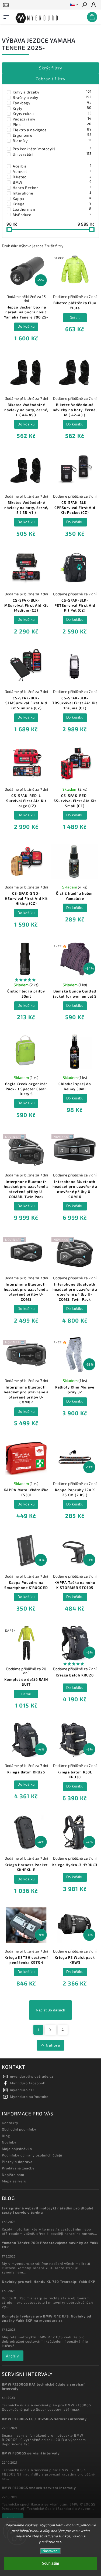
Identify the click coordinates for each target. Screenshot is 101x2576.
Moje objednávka (17, 2149)
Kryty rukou (52, 113)
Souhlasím (50, 2563)
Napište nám (13, 2175)
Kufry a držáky (52, 92)
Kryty (52, 108)
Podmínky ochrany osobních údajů (32, 2155)
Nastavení (50, 2551)
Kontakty (10, 2123)
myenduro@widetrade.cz (32, 2076)
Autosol (52, 171)
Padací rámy (52, 119)
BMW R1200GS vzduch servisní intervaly (39, 2488)
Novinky (9, 2142)
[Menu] (6, 16)
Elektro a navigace (52, 130)
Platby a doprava (17, 2162)
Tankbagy (52, 103)
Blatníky (52, 140)
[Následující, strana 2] (50, 2030)
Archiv (13, 2356)
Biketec (52, 177)
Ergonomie (52, 135)
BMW (52, 182)
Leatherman (52, 209)
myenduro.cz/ (22, 2090)
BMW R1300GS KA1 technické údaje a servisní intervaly (43, 2386)
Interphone (52, 193)
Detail (75, 317)
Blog (6, 2136)
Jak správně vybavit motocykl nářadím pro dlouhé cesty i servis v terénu (48, 2210)
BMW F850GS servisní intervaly (31, 2453)
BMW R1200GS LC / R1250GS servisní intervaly (44, 2419)
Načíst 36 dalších (50, 2010)
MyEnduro (52, 214)
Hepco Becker (52, 187)
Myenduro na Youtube (29, 2097)
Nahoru (53, 2045)
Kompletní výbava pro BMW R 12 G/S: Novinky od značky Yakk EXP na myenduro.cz (47, 2318)
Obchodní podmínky (19, 2129)
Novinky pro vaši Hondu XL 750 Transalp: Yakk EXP (49, 2282)
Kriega (52, 204)
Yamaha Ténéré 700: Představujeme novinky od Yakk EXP (50, 2245)
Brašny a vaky (52, 97)
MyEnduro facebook (28, 2083)
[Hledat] (84, 5)
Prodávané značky (18, 2168)
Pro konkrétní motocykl (52, 149)
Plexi (52, 124)
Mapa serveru (14, 2181)
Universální (52, 154)
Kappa (52, 198)
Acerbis (52, 166)
